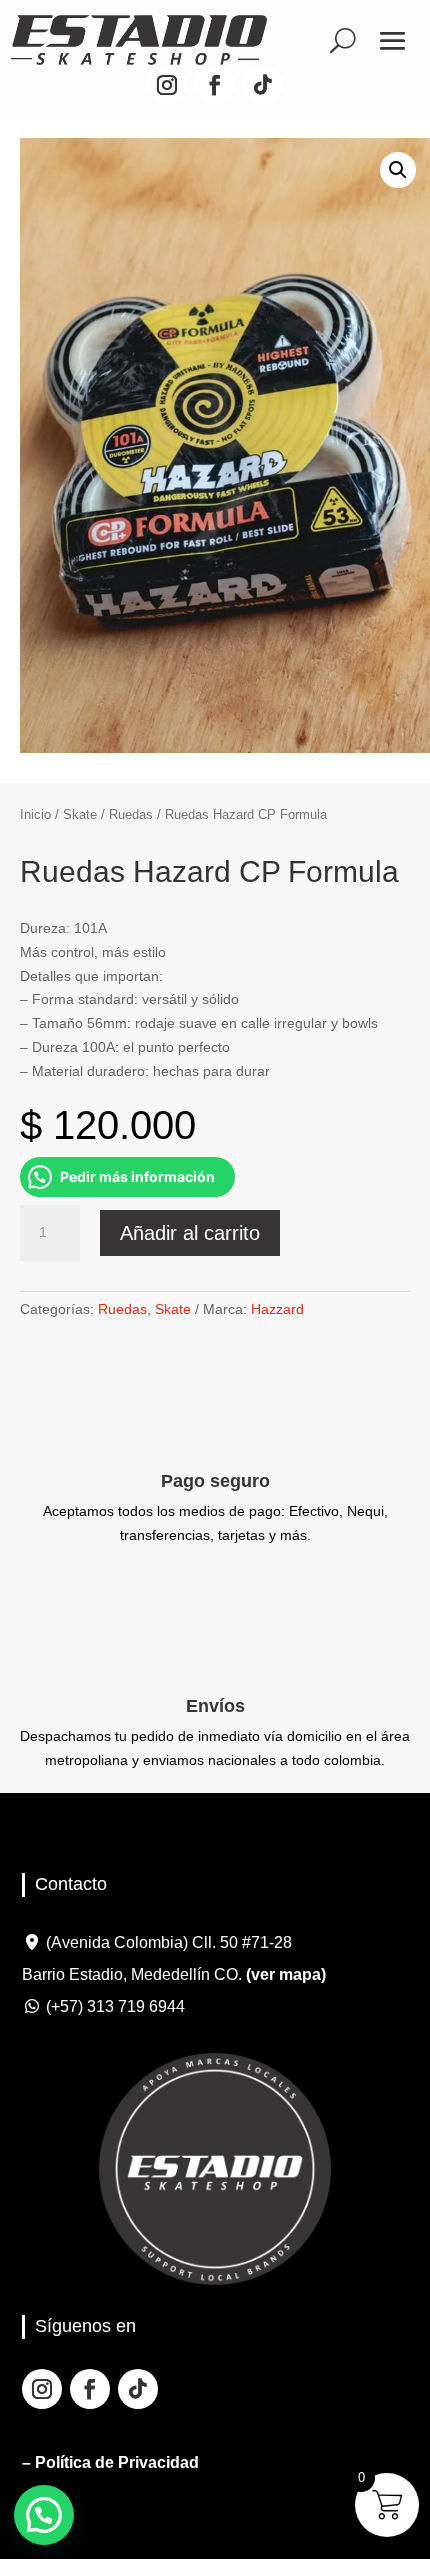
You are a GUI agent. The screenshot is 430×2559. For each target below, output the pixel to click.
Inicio (35, 814)
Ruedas (131, 814)
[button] (398, 170)
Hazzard (277, 1309)
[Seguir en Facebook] (215, 85)
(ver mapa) (286, 1974)
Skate (80, 814)
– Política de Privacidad (110, 2462)
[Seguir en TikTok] (263, 85)
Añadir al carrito (190, 1233)
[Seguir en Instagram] (167, 85)
